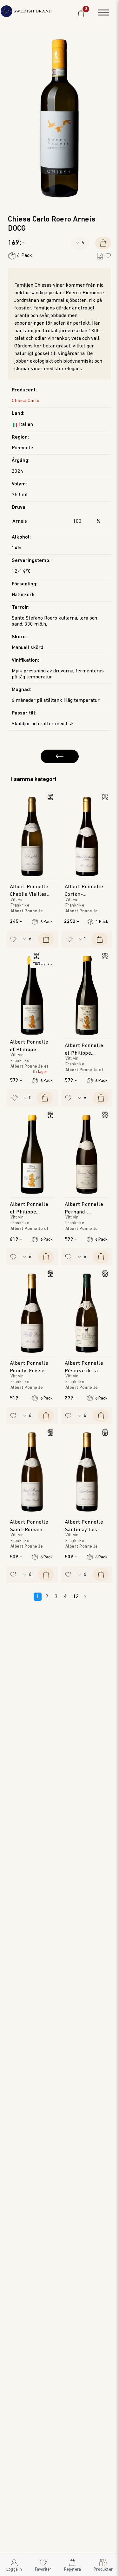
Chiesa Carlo (26, 401)
